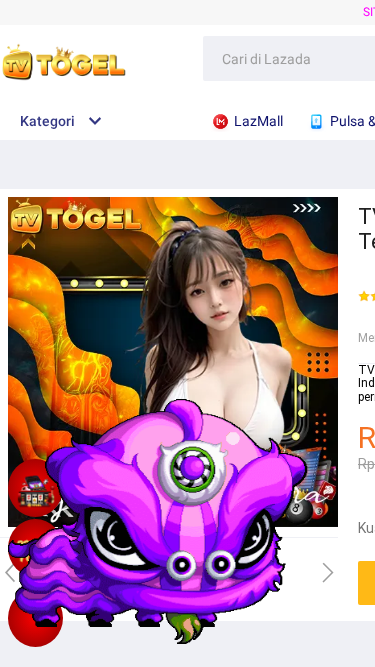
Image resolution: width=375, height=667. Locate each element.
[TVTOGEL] (35, 618)
